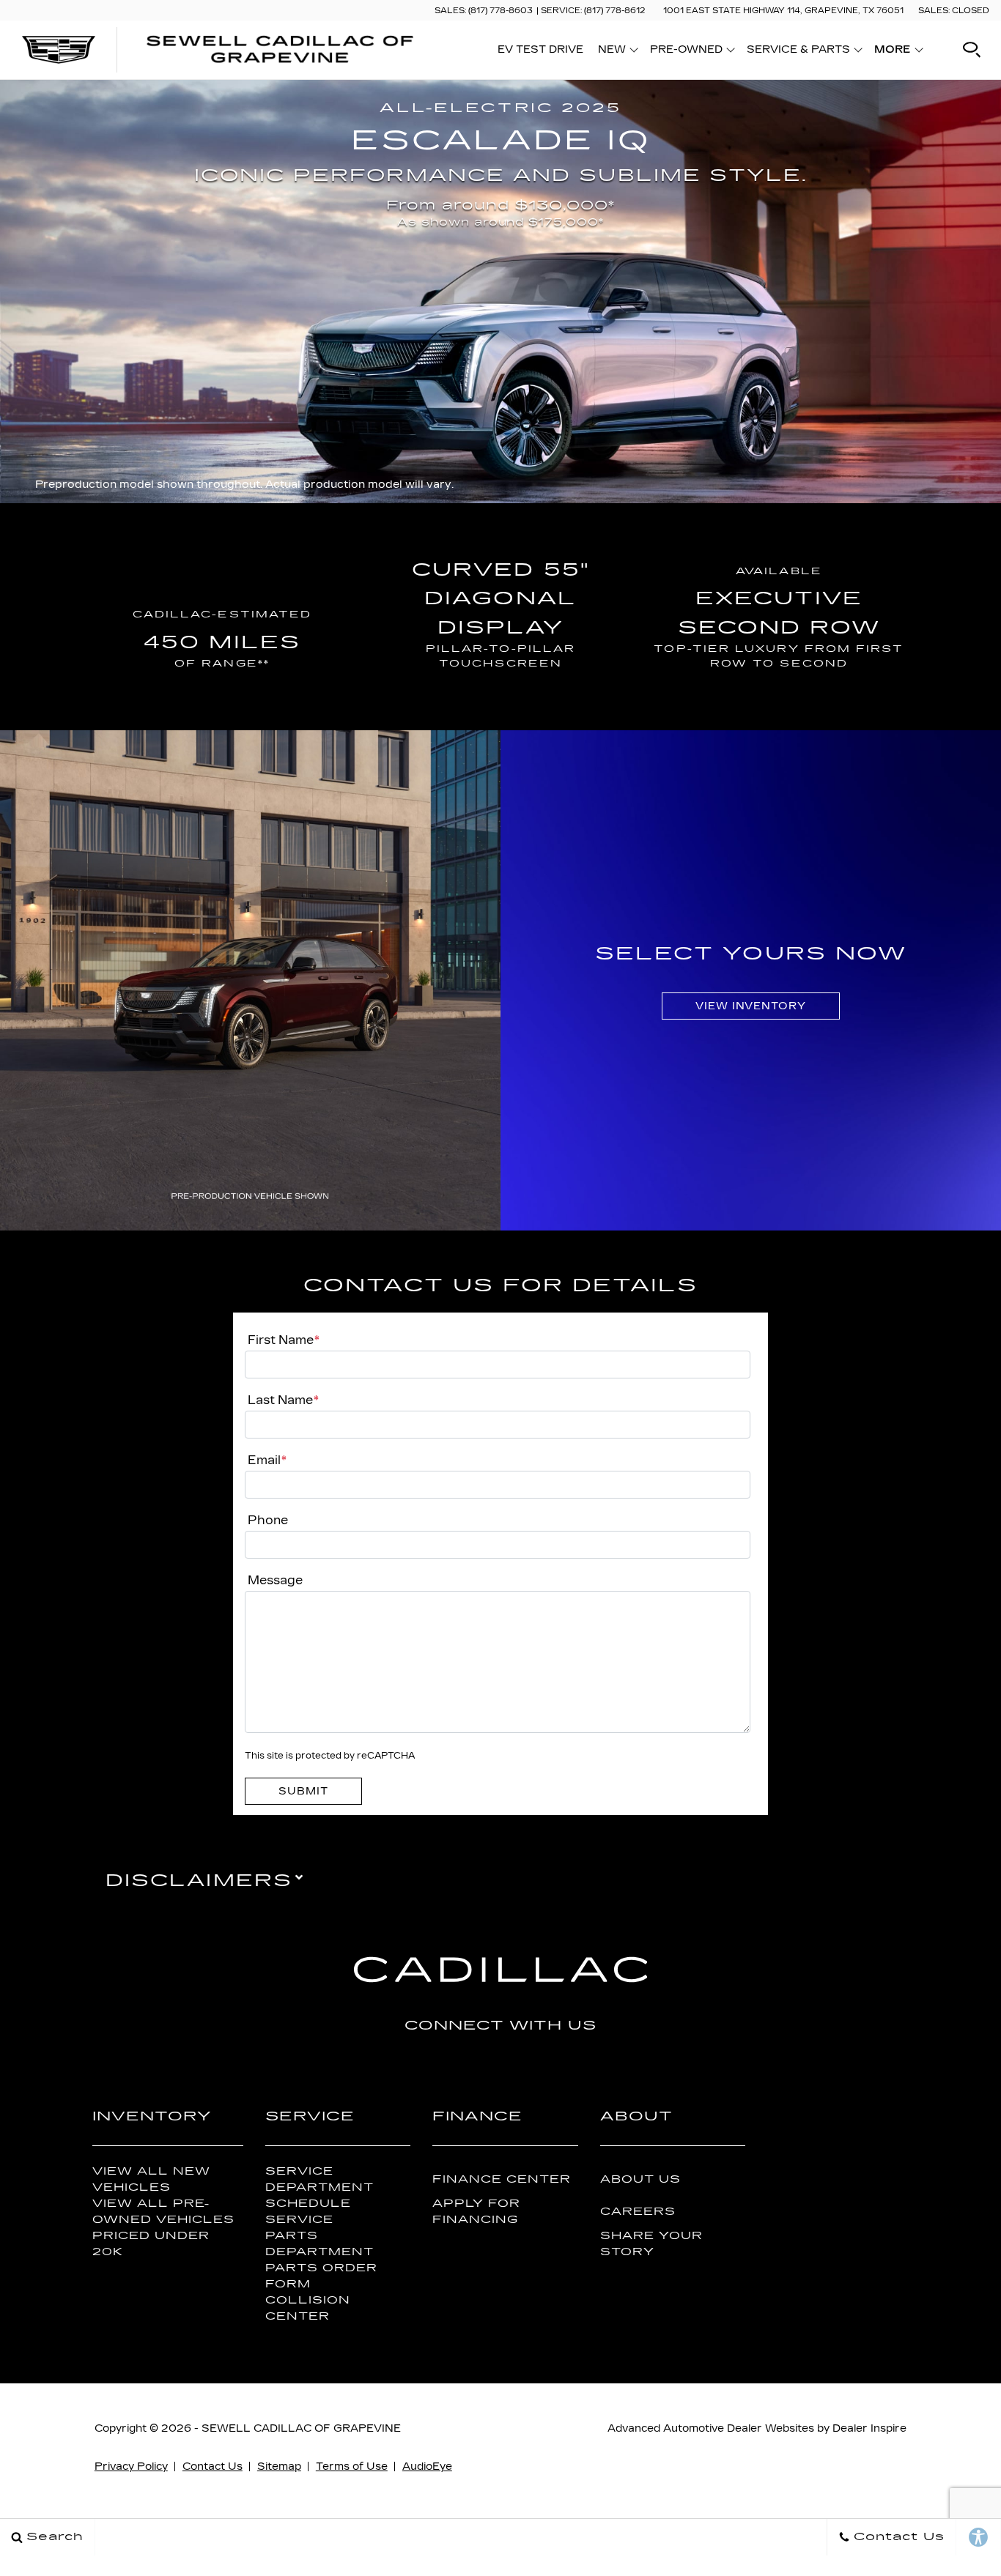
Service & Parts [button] (798, 52)
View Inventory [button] (751, 1006)
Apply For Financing (476, 2211)
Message (275, 1580)
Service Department (319, 2179)
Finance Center (502, 2179)
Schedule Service (308, 2211)
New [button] (616, 52)
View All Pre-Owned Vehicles (163, 2211)
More (893, 52)
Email (267, 1460)
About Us (640, 2179)
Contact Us (213, 2466)
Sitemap (279, 2466)
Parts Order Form (321, 2276)
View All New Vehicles (151, 2179)
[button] (972, 50)
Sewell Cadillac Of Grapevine (301, 2428)
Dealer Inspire (869, 2428)
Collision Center (308, 2308)
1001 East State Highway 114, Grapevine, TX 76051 (783, 11)
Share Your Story (651, 2243)
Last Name (283, 1400)
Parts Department (319, 2243)
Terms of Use (352, 2466)
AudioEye (427, 2466)
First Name (284, 1340)
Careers (638, 2212)
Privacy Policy (131, 2466)
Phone (268, 1520)
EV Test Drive (540, 49)
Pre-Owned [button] (686, 52)
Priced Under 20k (151, 2243)
